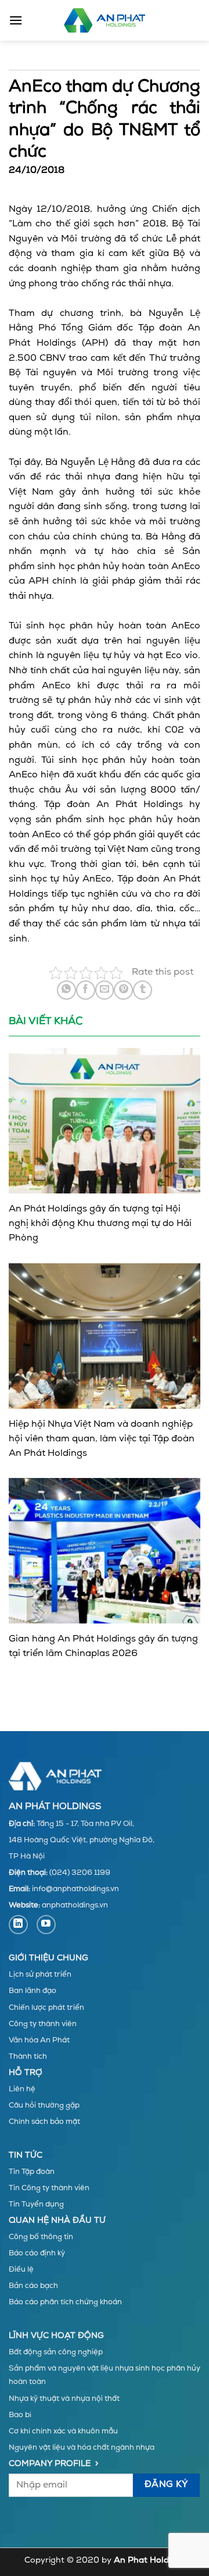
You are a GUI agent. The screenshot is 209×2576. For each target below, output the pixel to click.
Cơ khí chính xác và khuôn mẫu (63, 2431)
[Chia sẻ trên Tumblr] (143, 990)
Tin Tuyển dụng (36, 2204)
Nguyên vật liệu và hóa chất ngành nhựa (82, 2448)
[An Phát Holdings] (105, 20)
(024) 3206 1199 (80, 1873)
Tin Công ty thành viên (49, 2188)
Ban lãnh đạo (33, 1991)
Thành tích (28, 2057)
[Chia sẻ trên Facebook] (86, 990)
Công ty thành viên (43, 2024)
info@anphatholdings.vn (75, 1889)
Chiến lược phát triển (46, 2008)
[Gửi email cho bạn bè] (105, 990)
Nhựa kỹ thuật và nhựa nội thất (64, 2399)
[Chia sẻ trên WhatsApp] (66, 990)
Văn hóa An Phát (39, 2040)
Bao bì (20, 2415)
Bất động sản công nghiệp (56, 2352)
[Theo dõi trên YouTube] (46, 1925)
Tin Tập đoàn (32, 2172)
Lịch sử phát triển (40, 1975)
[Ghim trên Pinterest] (123, 990)
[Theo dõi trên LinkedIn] (18, 1925)
